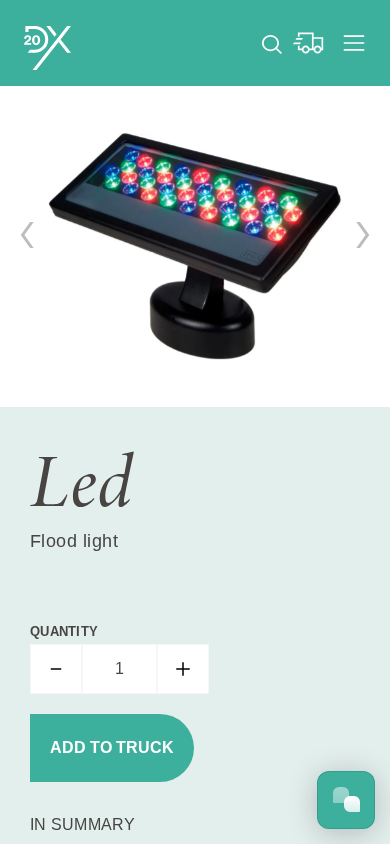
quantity (64, 631)
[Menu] (354, 43)
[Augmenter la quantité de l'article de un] (183, 669)
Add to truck (112, 747)
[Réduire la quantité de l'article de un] (56, 669)
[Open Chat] (346, 800)
